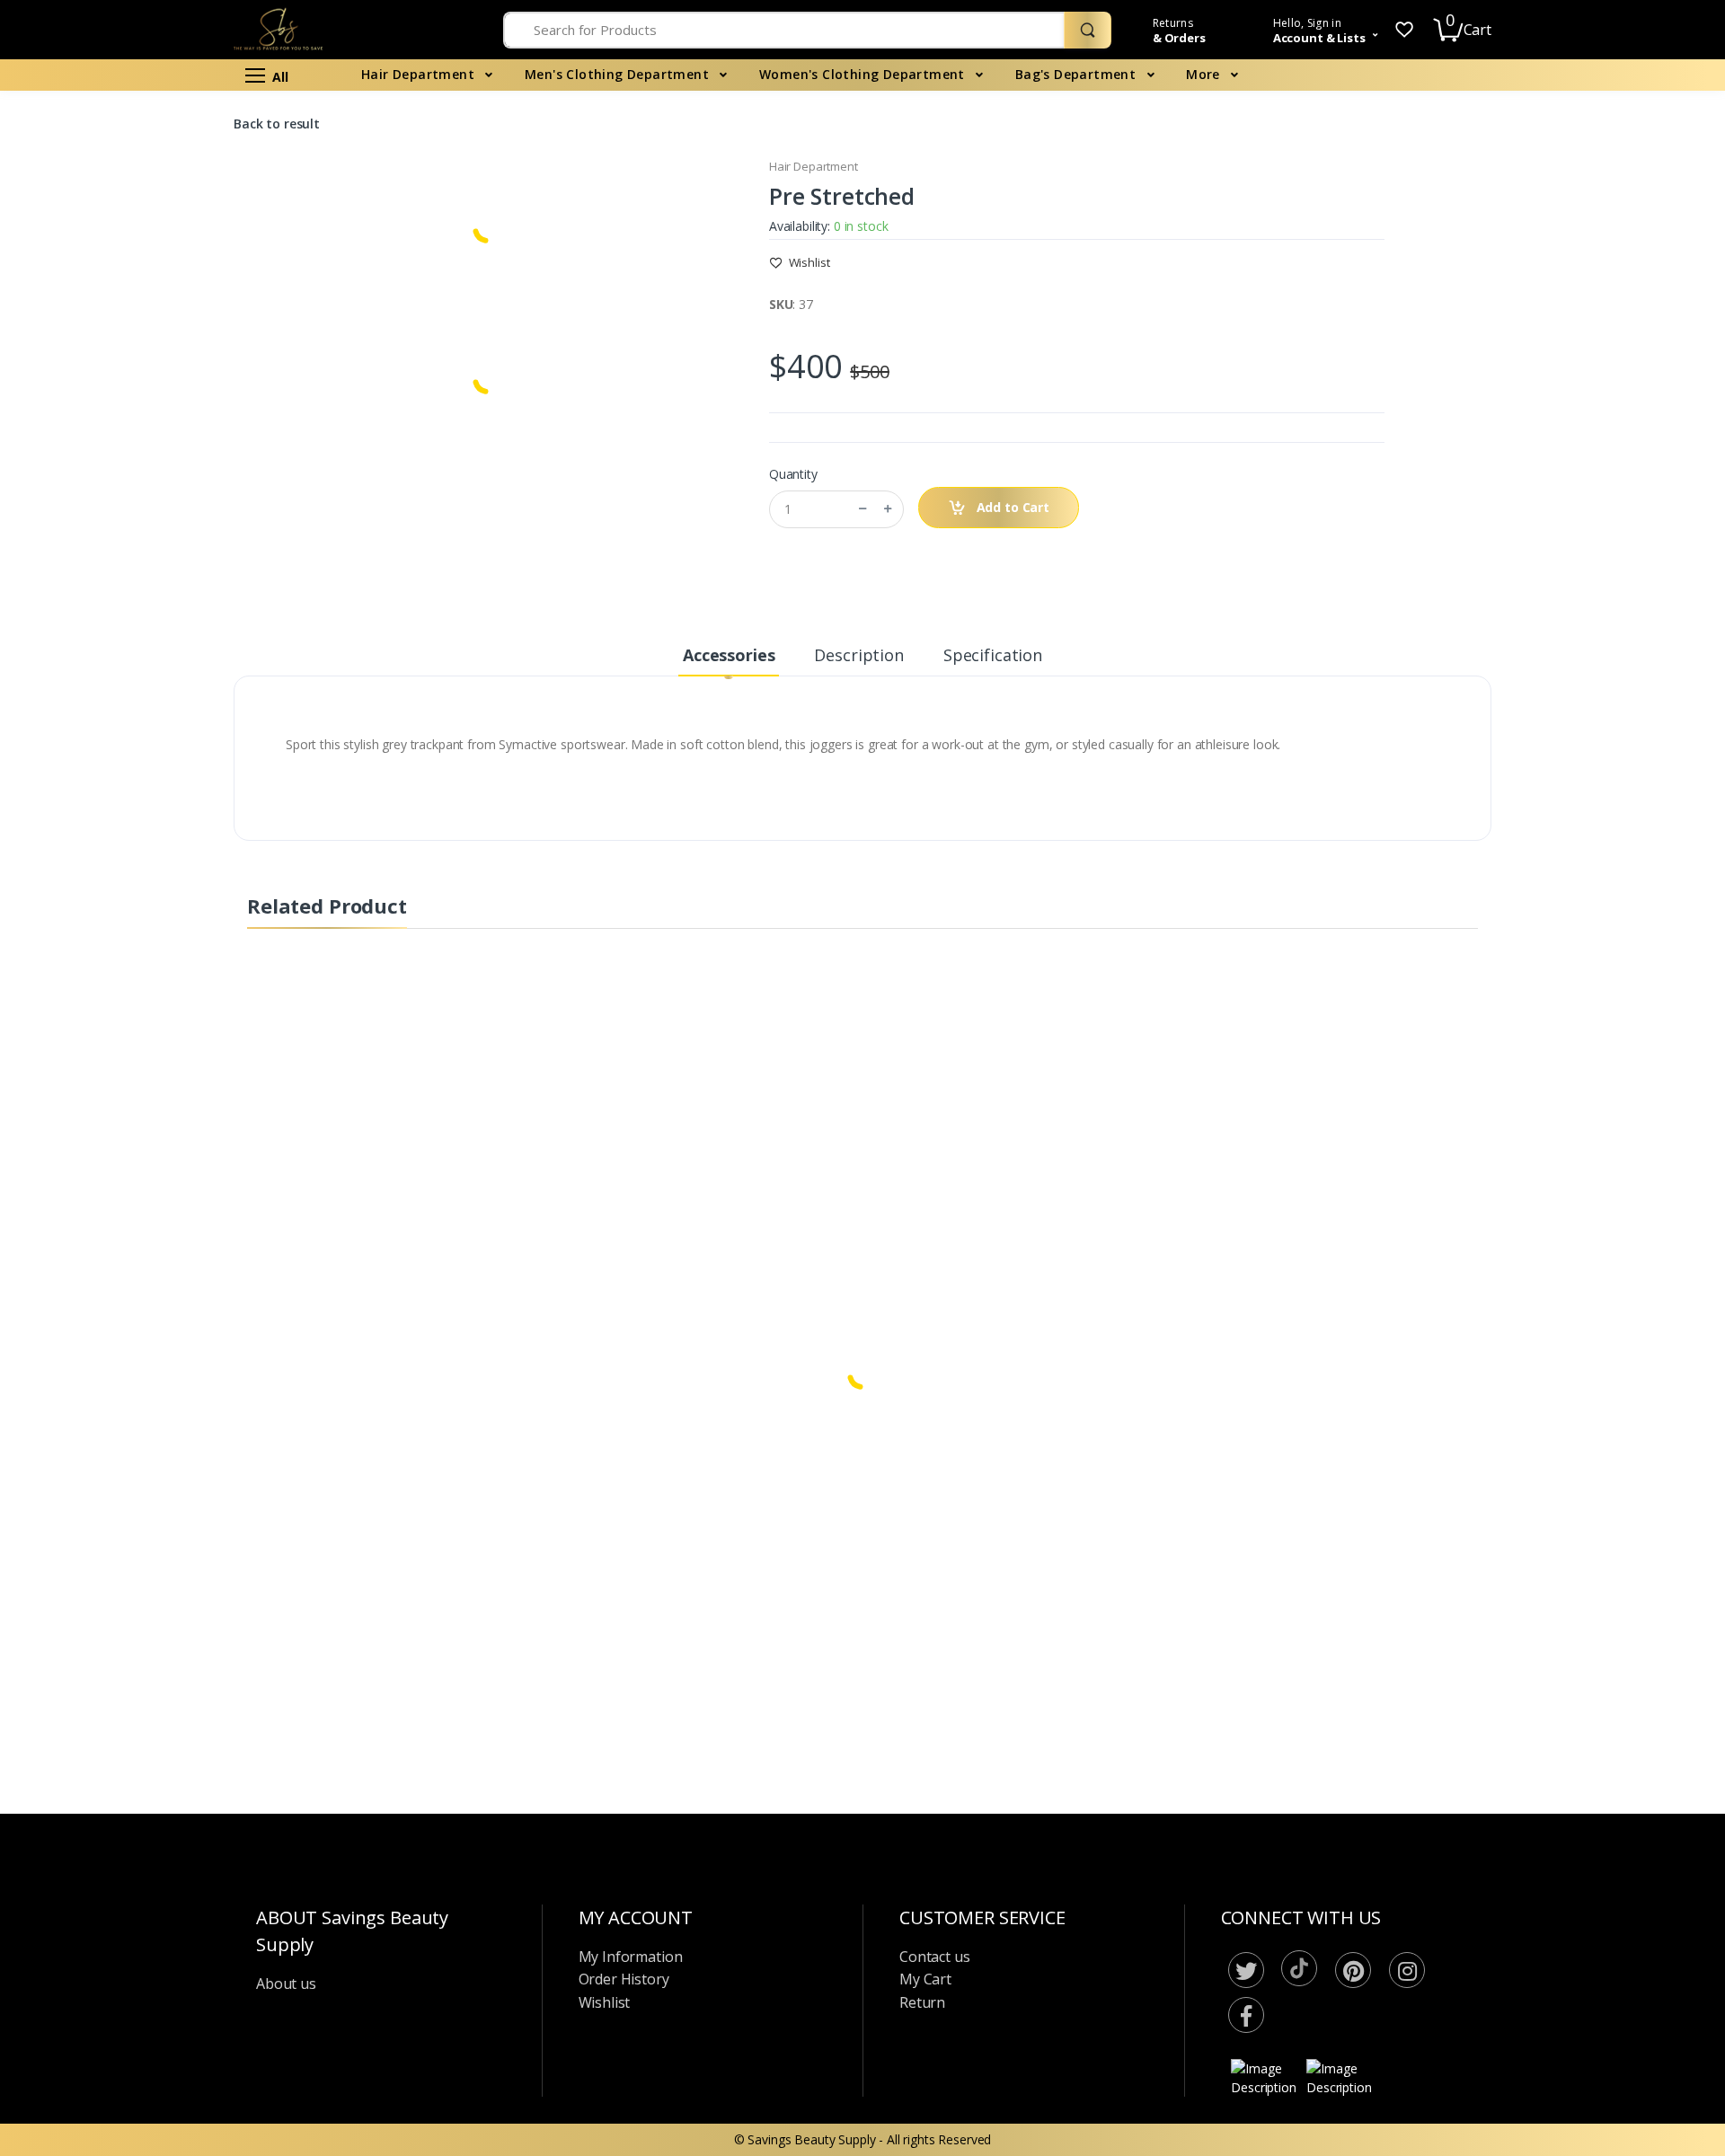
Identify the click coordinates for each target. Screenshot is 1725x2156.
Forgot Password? (1644, 270)
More (1205, 74)
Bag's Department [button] (81, 227)
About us (286, 1984)
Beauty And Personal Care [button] (104, 701)
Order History (624, 1979)
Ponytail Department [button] (88, 459)
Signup (1617, 357)
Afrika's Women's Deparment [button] (112, 822)
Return (922, 2002)
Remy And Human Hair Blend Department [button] (111, 419)
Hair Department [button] (77, 136)
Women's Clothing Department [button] (117, 196)
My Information (631, 1957)
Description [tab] (858, 655)
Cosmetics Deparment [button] (93, 488)
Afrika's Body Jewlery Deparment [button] (123, 963)
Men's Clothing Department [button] (107, 167)
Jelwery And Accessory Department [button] (129, 288)
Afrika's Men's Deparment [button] (103, 853)
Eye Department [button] (75, 610)
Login (1557, 320)
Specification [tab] (993, 655)
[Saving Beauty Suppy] (333, 30)
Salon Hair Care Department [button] (109, 318)
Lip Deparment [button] (71, 580)
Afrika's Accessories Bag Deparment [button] (98, 1033)
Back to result (277, 124)
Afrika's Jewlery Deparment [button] (106, 884)
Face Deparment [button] (77, 519)
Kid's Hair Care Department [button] (106, 379)
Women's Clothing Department (864, 74)
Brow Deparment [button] (79, 640)
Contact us (935, 1957)
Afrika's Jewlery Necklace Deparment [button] (99, 923)
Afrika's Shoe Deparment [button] (100, 993)
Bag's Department (1078, 74)
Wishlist (808, 262)
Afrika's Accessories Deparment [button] (119, 1072)
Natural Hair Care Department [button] (115, 348)
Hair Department (420, 74)
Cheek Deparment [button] (81, 549)
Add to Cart (1011, 507)
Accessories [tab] (729, 655)
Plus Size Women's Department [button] (119, 257)
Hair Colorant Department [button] (103, 732)
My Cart (925, 1979)
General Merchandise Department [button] (126, 792)
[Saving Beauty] (132, 49)
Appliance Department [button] (93, 761)
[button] (1320, 31)
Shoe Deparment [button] (78, 671)
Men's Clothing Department (619, 74)
